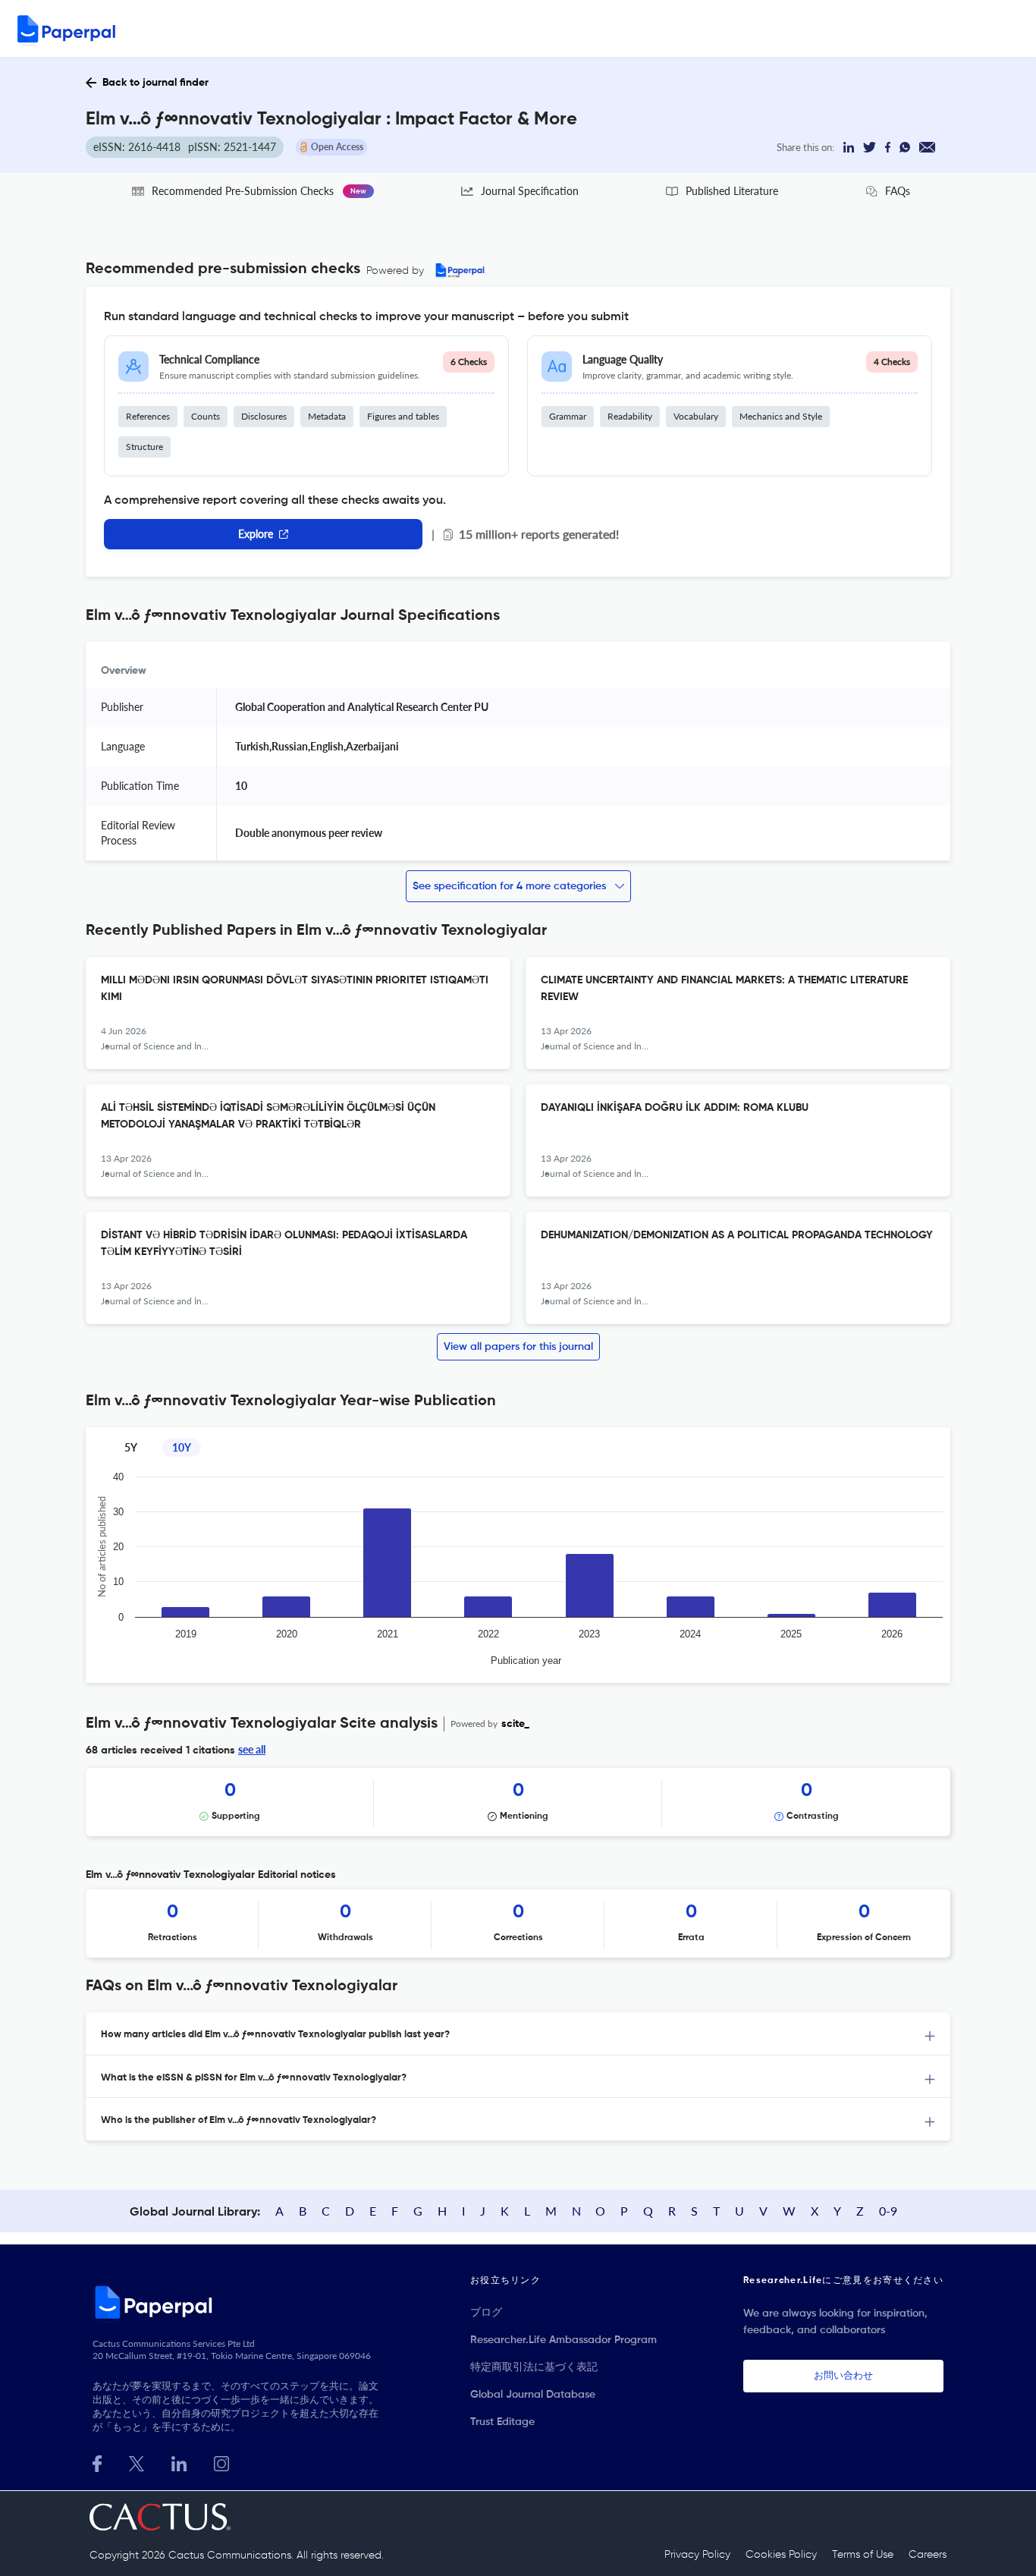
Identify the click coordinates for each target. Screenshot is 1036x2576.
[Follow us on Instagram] (221, 2462)
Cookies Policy (781, 2555)
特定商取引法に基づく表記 (534, 2367)
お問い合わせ (843, 2376)
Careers (928, 2555)
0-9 (888, 2211)
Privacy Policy (697, 2555)
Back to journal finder (155, 83)
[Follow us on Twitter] (137, 2462)
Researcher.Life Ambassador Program (564, 2340)
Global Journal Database (533, 2395)
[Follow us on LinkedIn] (179, 2462)
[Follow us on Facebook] (97, 2462)
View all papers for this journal (518, 1347)
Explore (256, 534)
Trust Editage (502, 2422)
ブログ (486, 2313)
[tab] (518, 2034)
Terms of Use (863, 2555)
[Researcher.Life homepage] (238, 2302)
